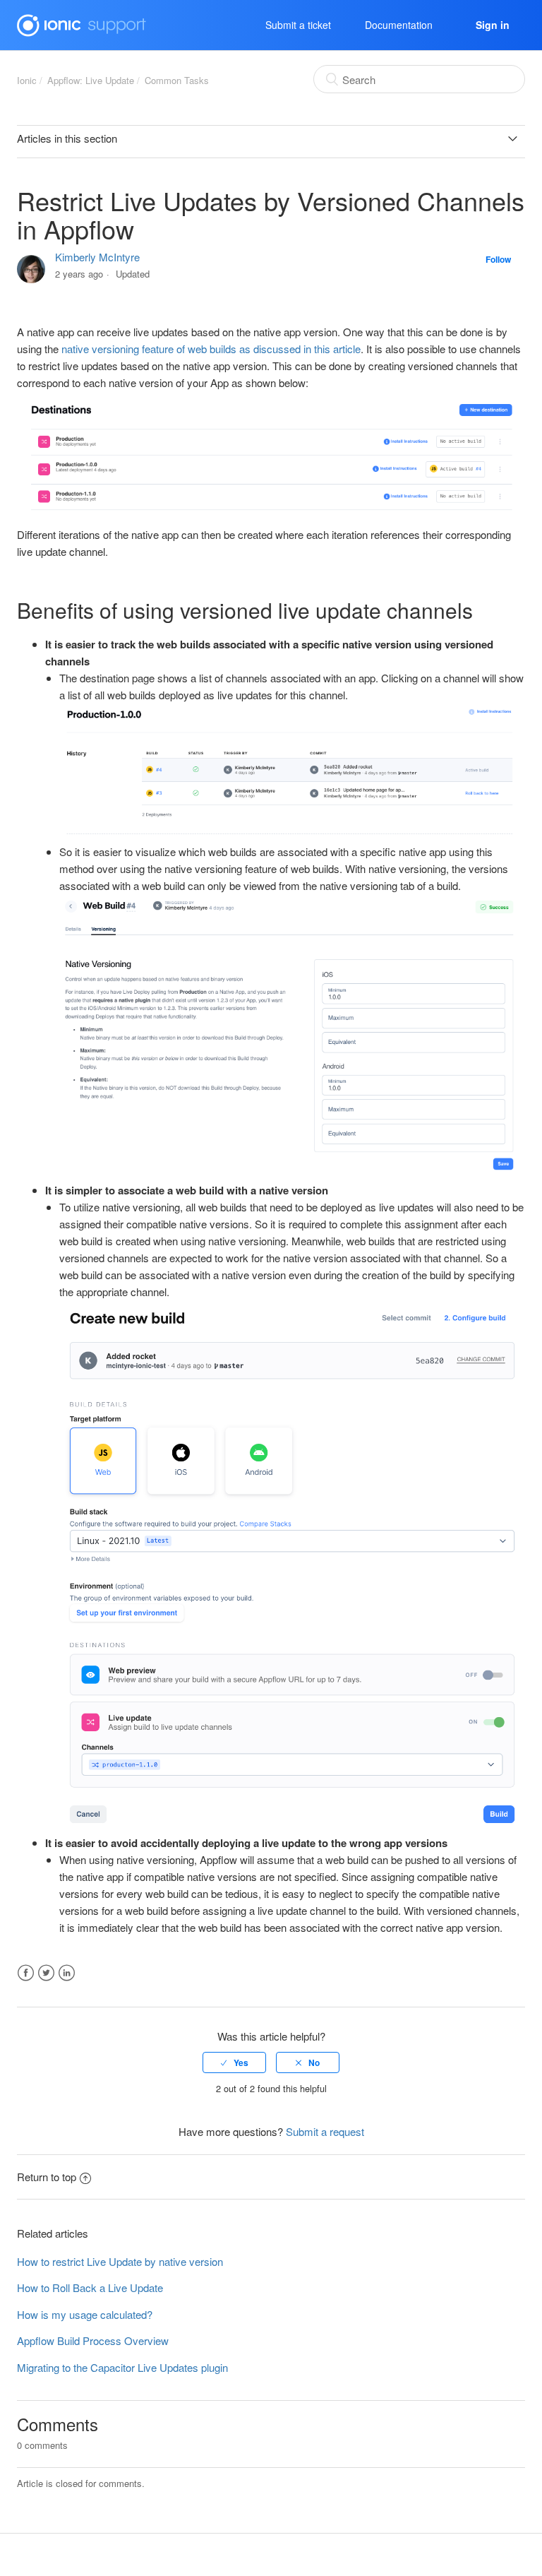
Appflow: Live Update (91, 80)
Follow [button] (498, 259)
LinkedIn (67, 1973)
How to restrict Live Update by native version (120, 2261)
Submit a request (325, 2131)
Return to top (47, 2177)
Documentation (399, 25)
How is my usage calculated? (85, 2314)
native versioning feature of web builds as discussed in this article (211, 349)
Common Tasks (177, 80)
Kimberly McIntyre (97, 257)
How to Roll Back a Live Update (90, 2287)
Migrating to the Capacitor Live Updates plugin (122, 2367)
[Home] (82, 23)
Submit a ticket (298, 25)
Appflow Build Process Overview (93, 2340)
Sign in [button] (493, 25)
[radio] (234, 2062)
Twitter (46, 1973)
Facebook (26, 1973)
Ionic (27, 80)
